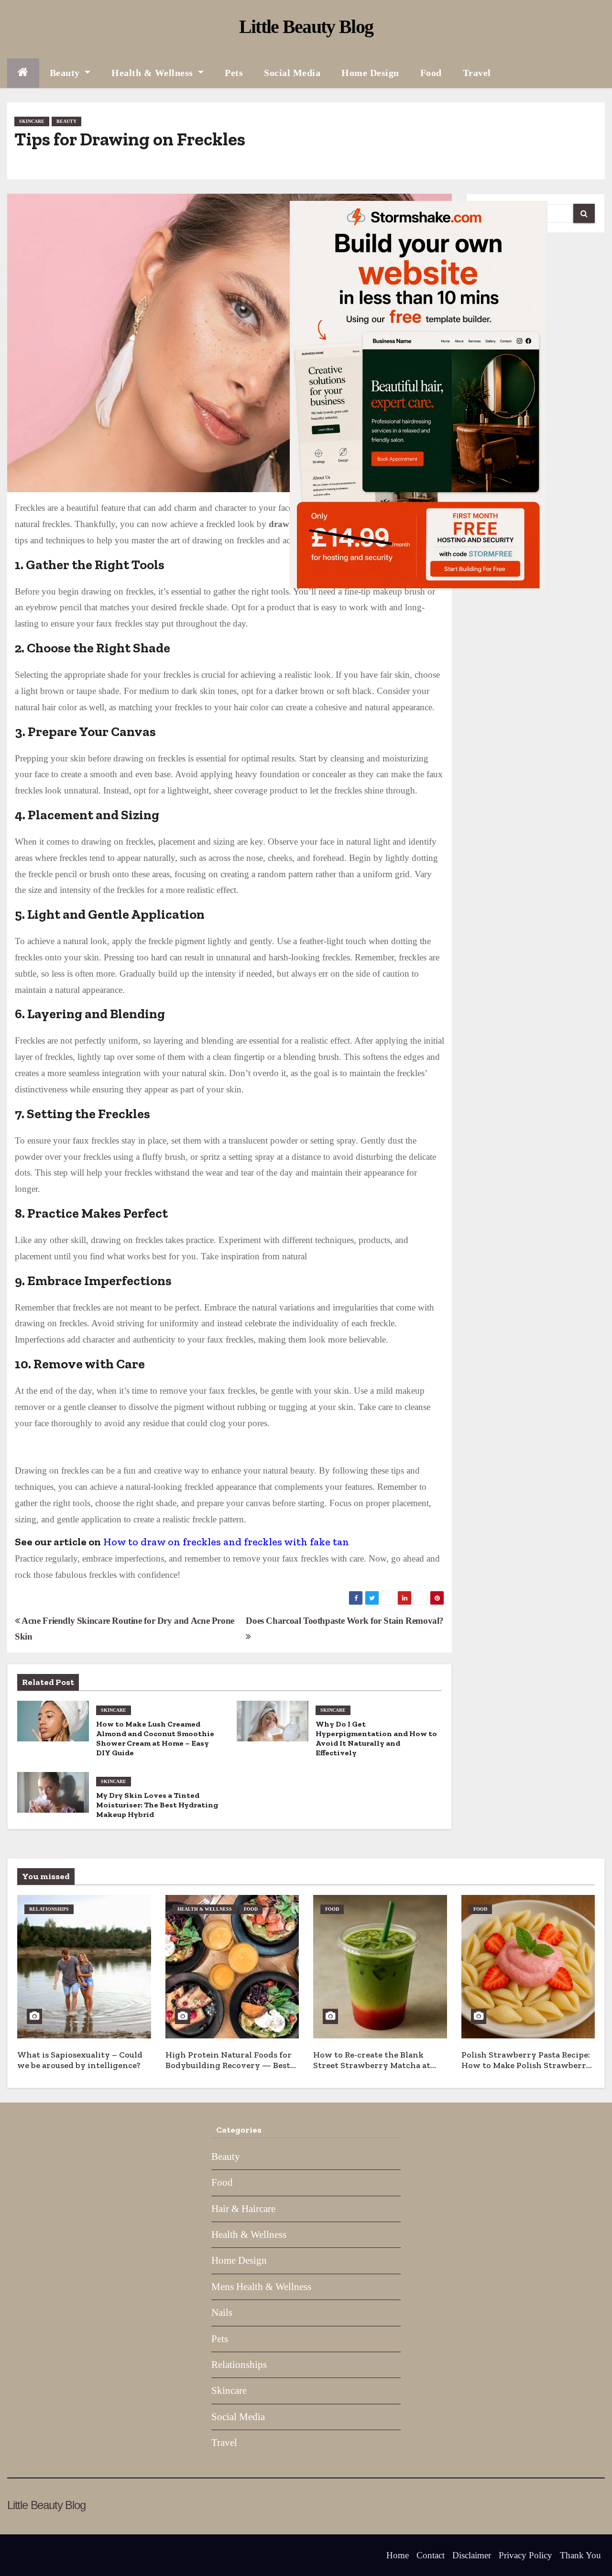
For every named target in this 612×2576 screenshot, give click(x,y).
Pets (234, 73)
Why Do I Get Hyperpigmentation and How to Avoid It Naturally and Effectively (376, 1738)
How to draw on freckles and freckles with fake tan (226, 1542)
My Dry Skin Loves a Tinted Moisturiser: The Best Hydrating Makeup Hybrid (157, 1805)
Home (398, 2555)
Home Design (370, 73)
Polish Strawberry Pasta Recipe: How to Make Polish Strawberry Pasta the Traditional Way (526, 2065)
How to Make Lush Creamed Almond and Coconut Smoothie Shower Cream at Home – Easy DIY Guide (155, 1738)
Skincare (32, 121)
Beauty (66, 73)
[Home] (23, 73)
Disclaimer (472, 2555)
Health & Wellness (153, 73)
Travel (477, 73)
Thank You (580, 2555)
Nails (222, 2312)
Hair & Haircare (243, 2209)
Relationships (49, 1909)
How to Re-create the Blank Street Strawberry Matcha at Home (372, 2065)
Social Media (292, 73)
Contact (431, 2555)
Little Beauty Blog (306, 27)
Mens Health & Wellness (261, 2287)
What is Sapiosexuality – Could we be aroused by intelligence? (80, 2060)
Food (431, 73)
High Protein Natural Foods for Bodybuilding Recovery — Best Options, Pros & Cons (229, 2065)
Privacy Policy (525, 2555)
